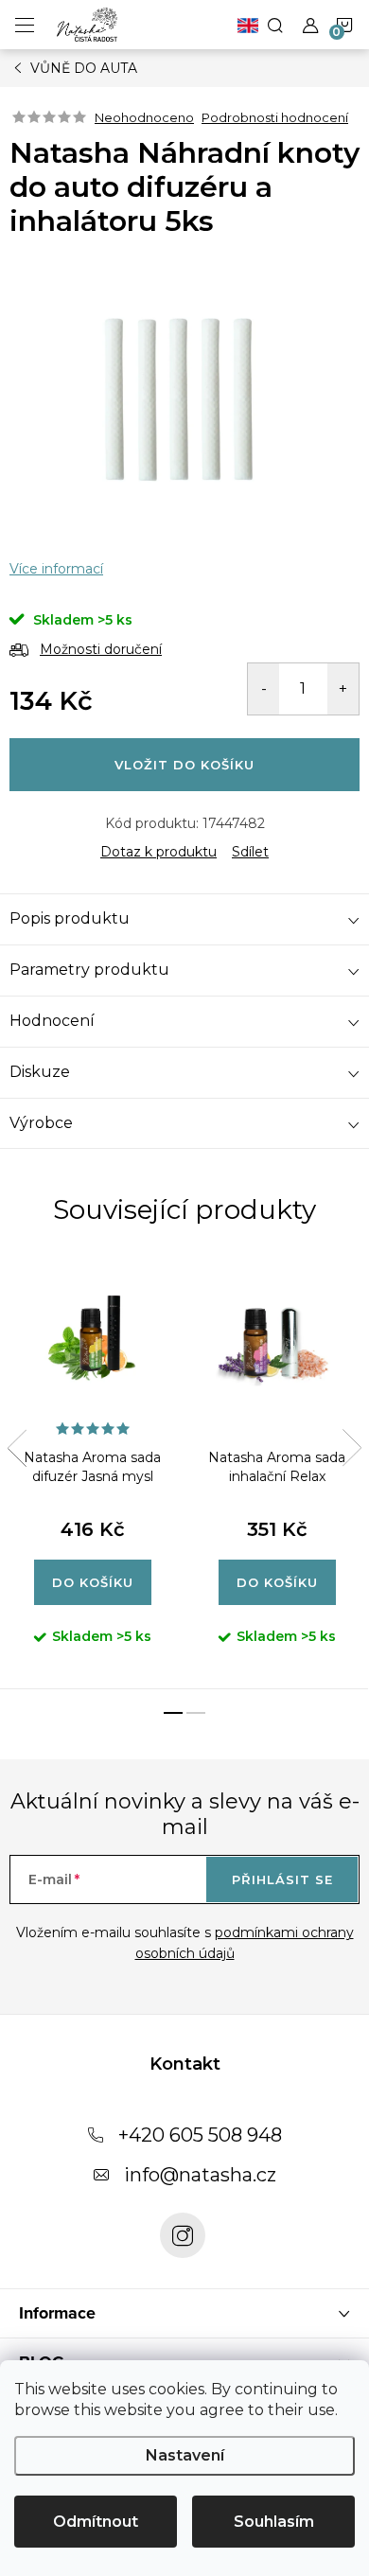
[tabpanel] (92, 1473)
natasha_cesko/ (183, 2235)
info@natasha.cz (200, 2175)
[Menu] (25, 25)
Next (352, 1448)
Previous (17, 1448)
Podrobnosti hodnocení (275, 117)
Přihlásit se (282, 1879)
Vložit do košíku (184, 765)
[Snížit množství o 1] (264, 689)
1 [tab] (173, 1713)
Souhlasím (274, 2522)
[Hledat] (275, 25)
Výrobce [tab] (41, 1123)
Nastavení (185, 2455)
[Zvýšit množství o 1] (343, 689)
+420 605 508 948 (200, 2135)
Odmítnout (96, 2522)
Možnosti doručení (101, 649)
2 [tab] (196, 1713)
